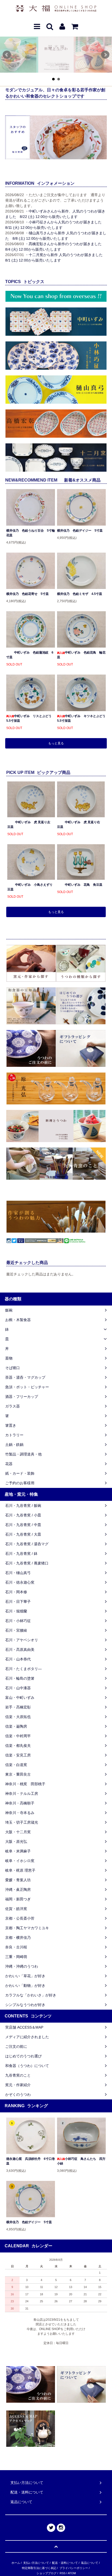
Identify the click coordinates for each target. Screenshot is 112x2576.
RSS (63, 2573)
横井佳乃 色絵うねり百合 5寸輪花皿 (31, 533)
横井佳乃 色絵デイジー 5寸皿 (80, 531)
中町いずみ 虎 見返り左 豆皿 (30, 825)
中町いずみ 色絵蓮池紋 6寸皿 (30, 655)
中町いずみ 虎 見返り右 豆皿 (80, 825)
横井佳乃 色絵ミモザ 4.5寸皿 (80, 594)
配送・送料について (65, 2563)
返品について (90, 2563)
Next (105, 55)
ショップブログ (46, 2573)
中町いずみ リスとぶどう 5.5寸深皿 (30, 718)
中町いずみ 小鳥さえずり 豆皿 (31, 887)
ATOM (72, 2573)
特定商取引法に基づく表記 (39, 2568)
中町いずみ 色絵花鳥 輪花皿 (81, 655)
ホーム (16, 2563)
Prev (7, 55)
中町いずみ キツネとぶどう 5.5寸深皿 (81, 718)
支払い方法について (36, 2563)
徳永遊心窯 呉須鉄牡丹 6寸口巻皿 (31, 2161)
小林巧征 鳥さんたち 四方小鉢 (81, 2161)
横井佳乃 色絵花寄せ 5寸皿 (27, 594)
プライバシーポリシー (74, 2568)
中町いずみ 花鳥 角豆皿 (84, 885)
